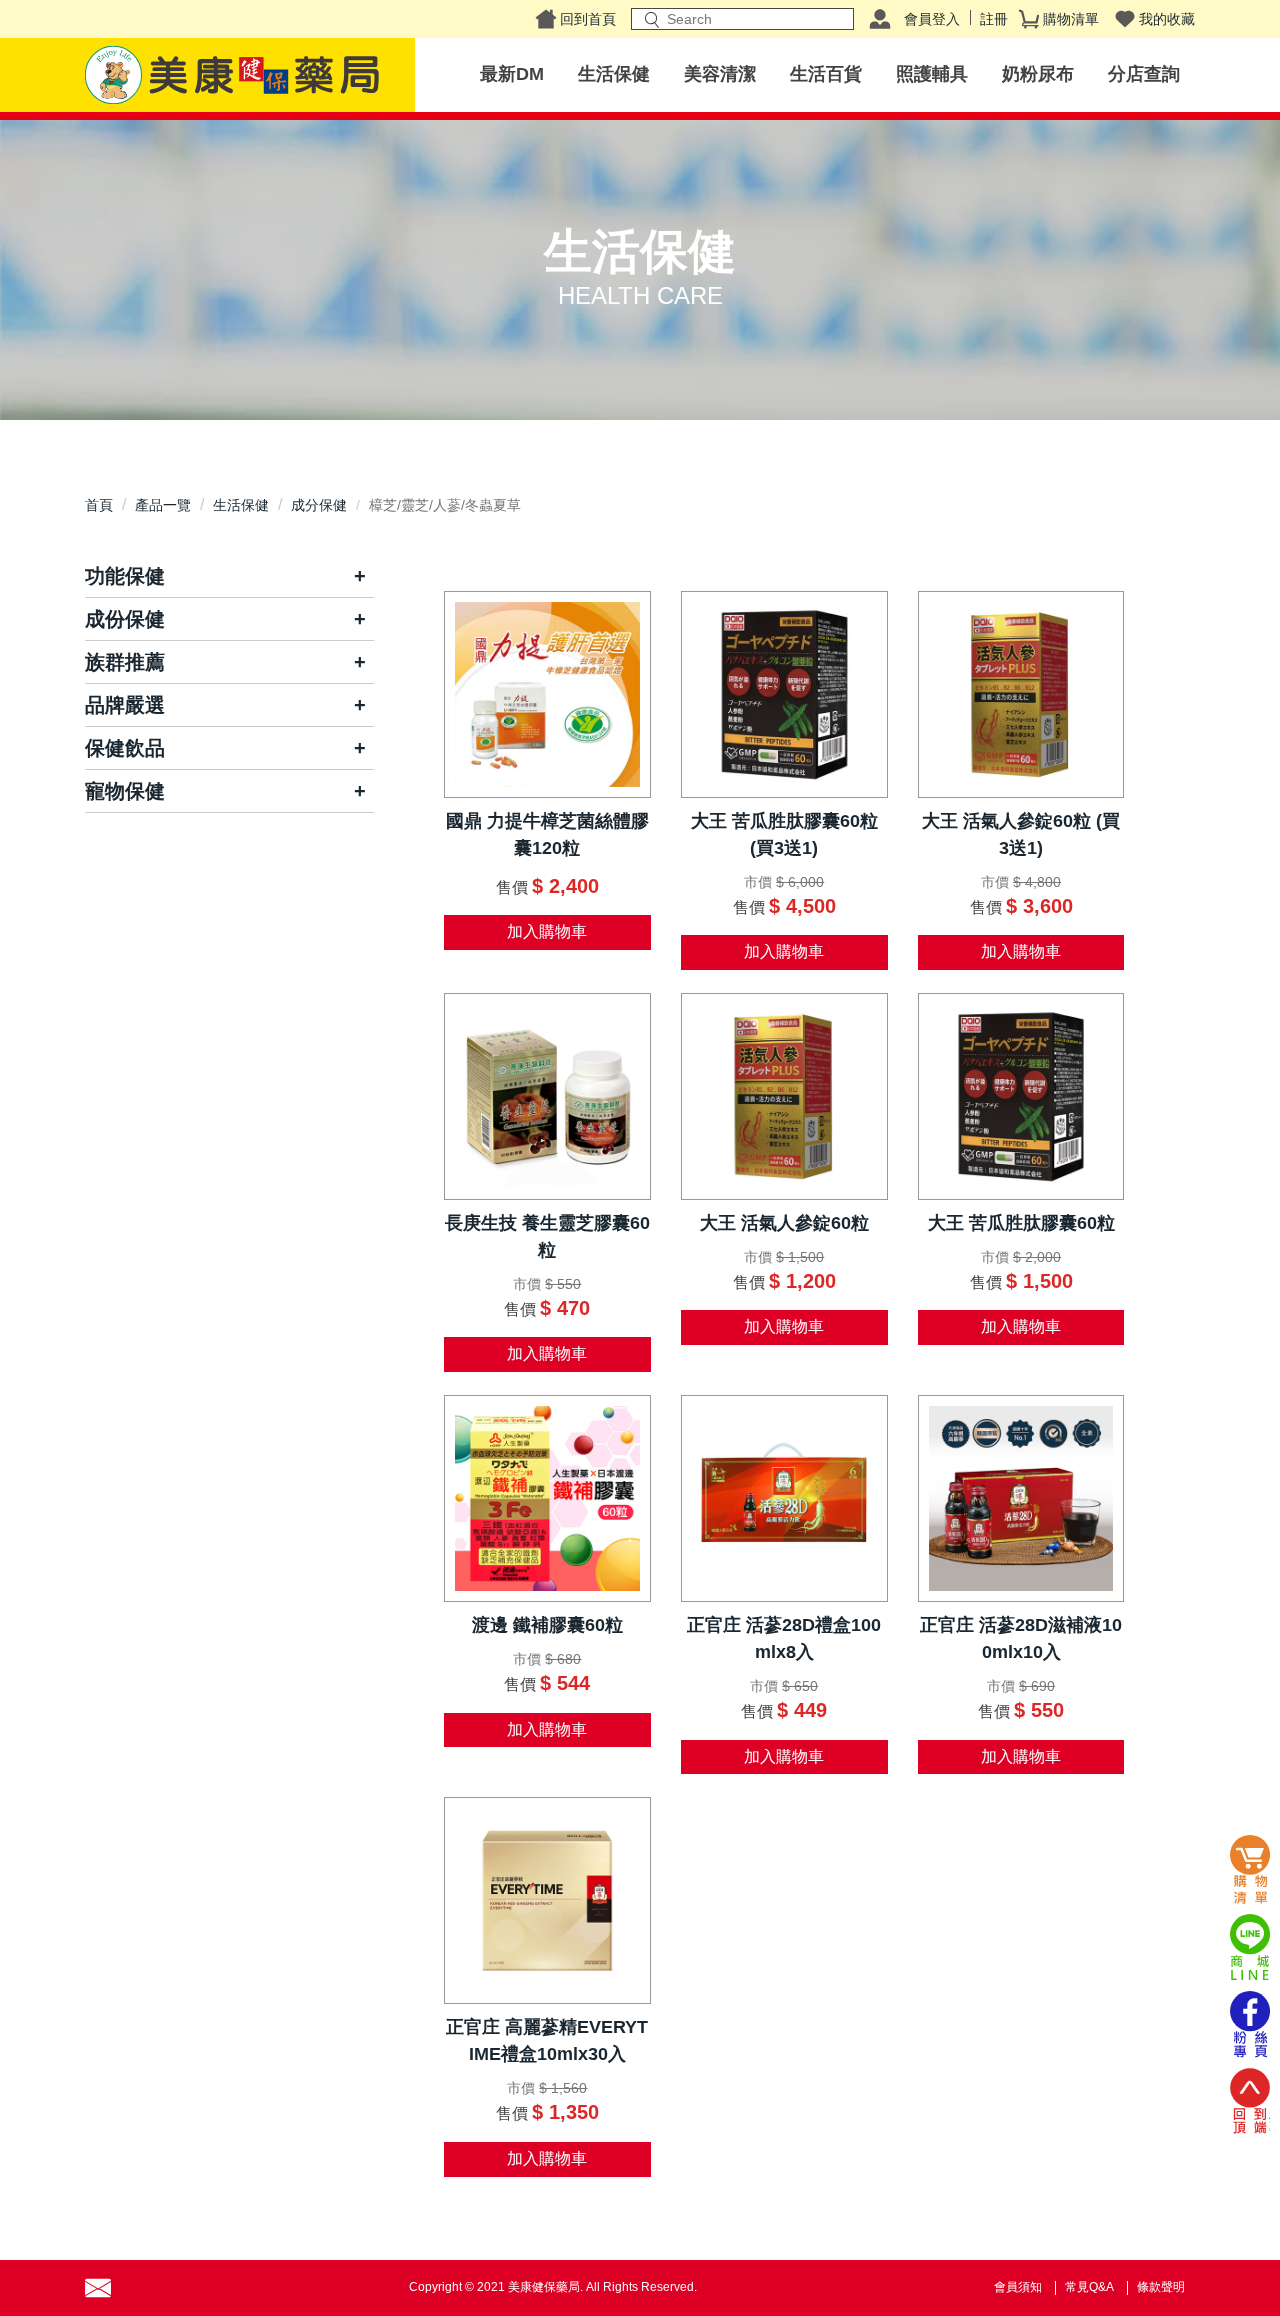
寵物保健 (125, 791)
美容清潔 (720, 74)
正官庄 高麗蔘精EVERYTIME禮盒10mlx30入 (547, 2040)
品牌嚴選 (125, 705)
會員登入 (932, 19)
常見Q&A (1089, 2287)
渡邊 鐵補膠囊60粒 (547, 1625)
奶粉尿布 (1038, 74)
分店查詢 (1144, 74)
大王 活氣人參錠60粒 (784, 1223)
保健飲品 (125, 748)
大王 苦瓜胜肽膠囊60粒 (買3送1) (784, 834)
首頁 (99, 505)
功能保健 (125, 576)
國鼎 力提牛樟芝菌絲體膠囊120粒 (547, 834)
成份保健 (125, 619)
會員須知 (1018, 2287)
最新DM (512, 74)
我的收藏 (1167, 19)
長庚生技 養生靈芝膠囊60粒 (547, 1236)
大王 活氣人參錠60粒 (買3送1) (1021, 834)
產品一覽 (163, 505)
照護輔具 (932, 74)
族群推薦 (125, 662)
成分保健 (319, 505)
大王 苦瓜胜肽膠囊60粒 (1021, 1223)
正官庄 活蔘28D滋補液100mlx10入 (1021, 1638)
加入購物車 (547, 931)
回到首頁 (588, 19)
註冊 (994, 19)
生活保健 (614, 74)
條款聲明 (1161, 2287)
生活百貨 (826, 74)
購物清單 (1071, 19)
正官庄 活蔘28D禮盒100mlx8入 (784, 1638)
